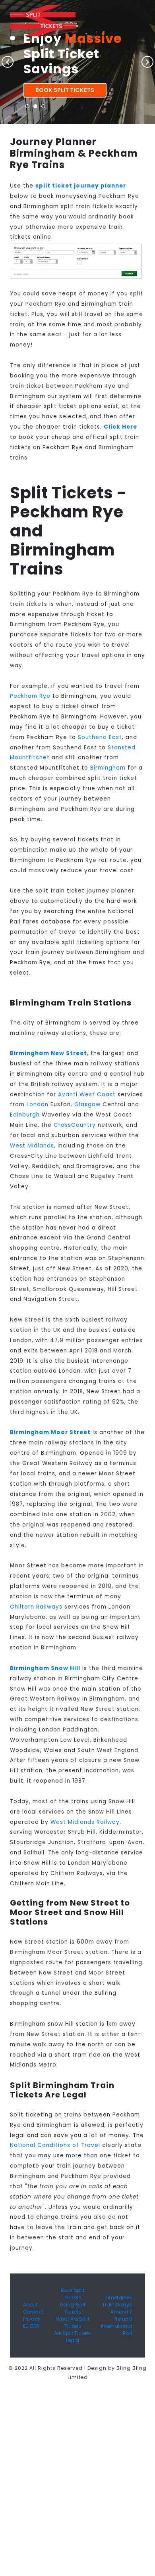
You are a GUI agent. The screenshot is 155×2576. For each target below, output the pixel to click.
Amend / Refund (121, 2315)
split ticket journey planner (81, 186)
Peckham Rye (30, 696)
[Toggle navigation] (13, 38)
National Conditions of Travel (55, 2145)
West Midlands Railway (85, 1822)
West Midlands (32, 1146)
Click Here (120, 427)
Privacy (32, 2319)
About (30, 2305)
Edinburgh (25, 1115)
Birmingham (108, 768)
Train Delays (117, 2305)
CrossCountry (75, 1125)
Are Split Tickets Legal (73, 2337)
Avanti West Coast (87, 1095)
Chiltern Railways (36, 1607)
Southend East (100, 737)
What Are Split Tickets (73, 2322)
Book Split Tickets (65, 90)
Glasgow (87, 1104)
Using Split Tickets (73, 2308)
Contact (33, 2312)
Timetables (118, 2297)
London (38, 1104)
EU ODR (31, 2326)
